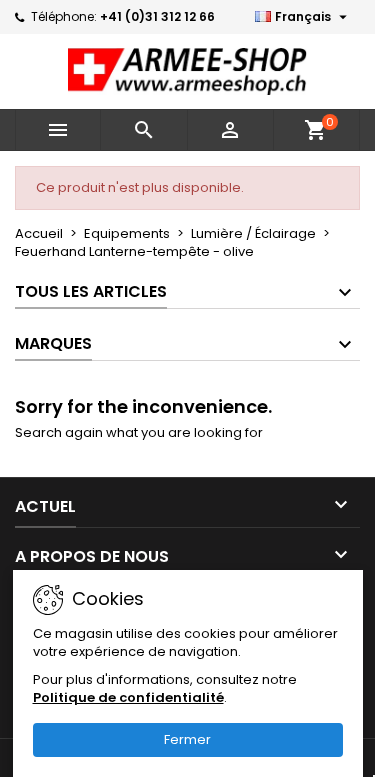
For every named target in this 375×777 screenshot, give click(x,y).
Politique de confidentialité (128, 697)
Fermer (187, 739)
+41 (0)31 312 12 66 (157, 16)
